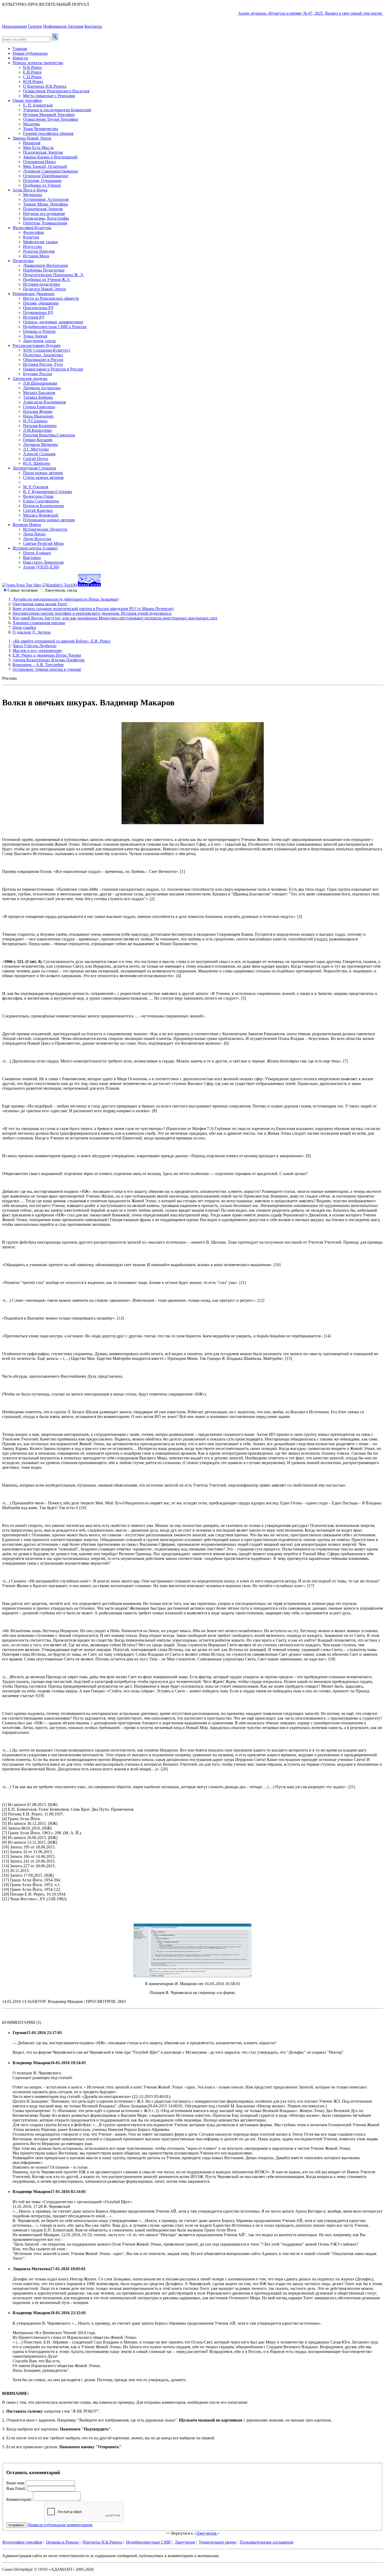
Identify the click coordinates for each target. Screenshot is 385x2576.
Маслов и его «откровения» (37, 650)
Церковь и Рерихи (39, 331)
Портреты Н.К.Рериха (102, 2542)
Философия (33, 232)
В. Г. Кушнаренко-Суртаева (48, 492)
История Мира (36, 256)
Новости (20, 58)
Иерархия (32, 143)
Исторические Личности (45, 529)
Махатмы (31, 124)
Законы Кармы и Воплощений (50, 157)
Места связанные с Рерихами (49, 96)
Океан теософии (27, 100)
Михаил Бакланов (39, 393)
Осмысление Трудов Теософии (51, 119)
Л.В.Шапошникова (40, 383)
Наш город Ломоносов (43, 562)
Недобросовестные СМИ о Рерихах (55, 327)
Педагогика (23, 261)
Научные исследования (44, 214)
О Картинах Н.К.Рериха (45, 86)
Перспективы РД (38, 308)
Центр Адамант (37, 553)
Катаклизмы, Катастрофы (46, 218)
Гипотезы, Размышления (45, 223)
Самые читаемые (23, 590)
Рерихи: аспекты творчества (38, 63)
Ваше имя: (16, 2483)
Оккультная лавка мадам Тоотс (40, 604)
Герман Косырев (38, 440)
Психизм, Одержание (42, 181)
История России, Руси (43, 364)
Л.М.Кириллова (37, 430)
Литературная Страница (34, 468)
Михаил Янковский (41, 515)
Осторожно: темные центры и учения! (47, 669)
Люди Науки (34, 534)
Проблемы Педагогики (44, 270)
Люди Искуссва (37, 539)
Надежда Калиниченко (43, 506)
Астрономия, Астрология (46, 199)
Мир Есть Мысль (38, 148)
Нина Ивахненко (38, 416)
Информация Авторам (63, 26)
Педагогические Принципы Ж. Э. (53, 275)
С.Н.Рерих (32, 77)
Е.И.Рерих (32, 72)
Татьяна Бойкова (38, 397)
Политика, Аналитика (43, 355)
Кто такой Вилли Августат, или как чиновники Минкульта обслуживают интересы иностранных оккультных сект (115, 618)
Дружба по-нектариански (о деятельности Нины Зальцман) (66, 599)
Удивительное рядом (217, 2542)
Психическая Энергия (43, 152)
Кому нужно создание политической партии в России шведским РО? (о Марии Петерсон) (93, 609)
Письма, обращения (41, 303)
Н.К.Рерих (32, 67)
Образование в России (43, 360)
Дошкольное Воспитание (46, 265)
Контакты (93, 26)
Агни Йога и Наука (30, 190)
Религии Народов (39, 251)
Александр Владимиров (45, 402)
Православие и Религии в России (53, 369)
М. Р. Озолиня (36, 487)
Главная (20, 49)
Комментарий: (19, 2499)
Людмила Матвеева (40, 444)
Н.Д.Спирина (35, 421)
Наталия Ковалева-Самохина (49, 435)
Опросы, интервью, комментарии (53, 322)
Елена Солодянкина (41, 501)
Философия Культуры (32, 228)
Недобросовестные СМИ (148, 2542)
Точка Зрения (35, 336)
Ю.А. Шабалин (37, 463)
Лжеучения (207, 2533)
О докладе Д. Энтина (32, 632)
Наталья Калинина (40, 426)
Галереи (35, 26)
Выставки (32, 558)
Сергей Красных (38, 510)
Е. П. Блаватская (38, 105)
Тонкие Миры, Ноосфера (45, 204)
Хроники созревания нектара (39, 623)
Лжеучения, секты (39, 341)
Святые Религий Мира (43, 543)
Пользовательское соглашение (267, 2542)
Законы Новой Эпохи (32, 138)
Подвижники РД (38, 312)
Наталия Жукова (38, 411)
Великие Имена (27, 525)
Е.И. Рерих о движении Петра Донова (47, 655)
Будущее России (38, 374)
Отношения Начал (39, 162)
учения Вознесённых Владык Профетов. (49, 660)
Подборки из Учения (42, 185)
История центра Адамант (35, 548)
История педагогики (42, 284)
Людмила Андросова (42, 388)
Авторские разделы (30, 378)
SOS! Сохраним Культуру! (47, 350)
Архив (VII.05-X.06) (41, 567)
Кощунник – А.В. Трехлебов (38, 665)
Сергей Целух (36, 459)
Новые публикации (30, 53)
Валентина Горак (38, 496)
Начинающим (14, 26)
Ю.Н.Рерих (33, 82)
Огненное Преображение (46, 176)
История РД (34, 317)
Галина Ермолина (39, 407)
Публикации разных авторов (49, 520)
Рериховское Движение (34, 294)
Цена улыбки (24, 627)
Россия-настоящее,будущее (37, 345)
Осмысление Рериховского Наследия (56, 91)
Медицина (32, 195)
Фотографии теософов (22, 2542)
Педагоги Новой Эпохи (44, 289)
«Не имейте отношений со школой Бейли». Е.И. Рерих (62, 641)
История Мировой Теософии (49, 115)
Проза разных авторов (43, 473)
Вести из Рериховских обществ (51, 298)
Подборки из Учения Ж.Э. (47, 279)
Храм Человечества (40, 129)
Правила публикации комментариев (60, 2525)
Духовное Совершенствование (51, 171)
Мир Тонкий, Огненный (45, 166)
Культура (31, 237)
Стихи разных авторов (43, 477)
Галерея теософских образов (48, 133)
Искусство (32, 246)
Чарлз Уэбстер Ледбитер (34, 646)
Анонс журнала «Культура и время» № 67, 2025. (250, 13)
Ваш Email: (16, 2488)
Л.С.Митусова (36, 449)
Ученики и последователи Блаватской (57, 110)
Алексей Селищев (39, 454)
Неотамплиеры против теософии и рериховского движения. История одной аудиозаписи (92, 613)
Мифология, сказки (40, 242)
